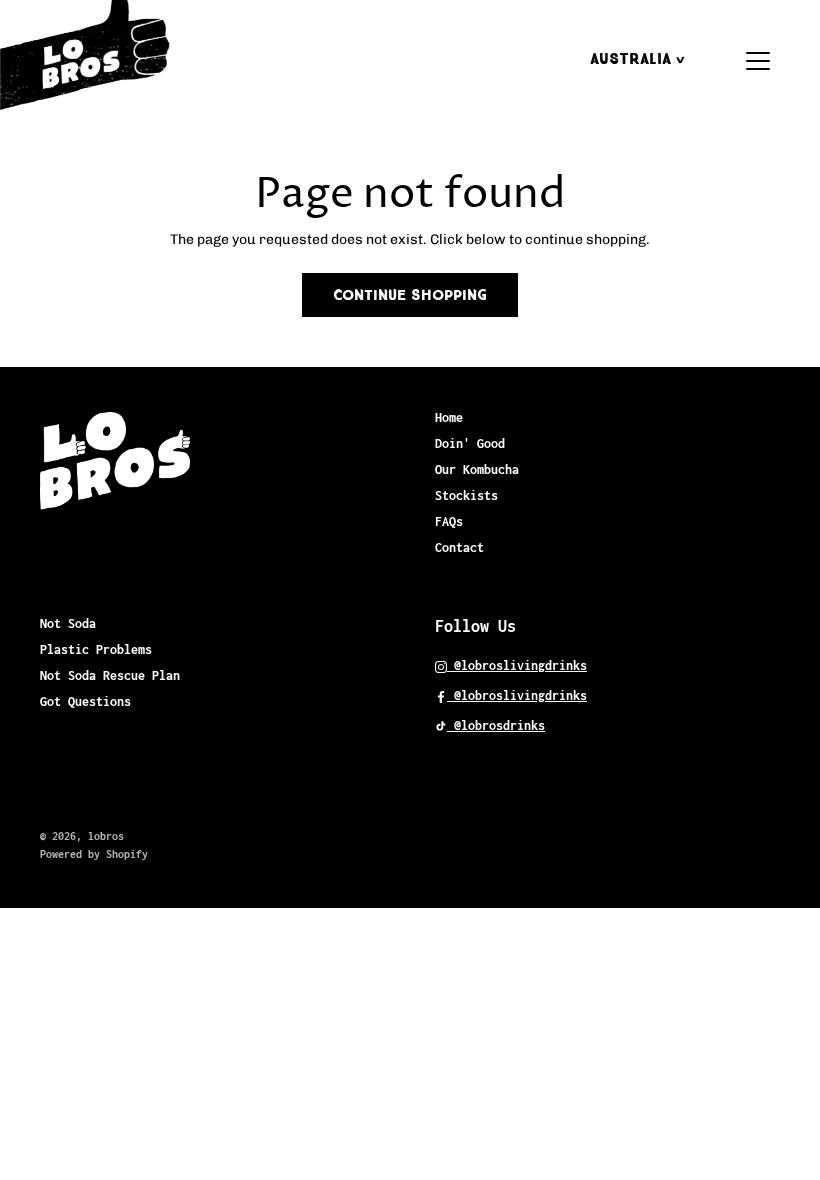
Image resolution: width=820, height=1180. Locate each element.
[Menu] (758, 61)
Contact (459, 547)
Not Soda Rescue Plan (110, 675)
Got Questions (85, 701)
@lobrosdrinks (496, 725)
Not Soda (68, 623)
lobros (106, 836)
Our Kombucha (477, 469)
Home (449, 417)
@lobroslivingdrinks (517, 665)
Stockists (466, 495)
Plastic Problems (96, 649)
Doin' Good (470, 443)
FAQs (449, 521)
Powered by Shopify (94, 854)
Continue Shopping (410, 295)
